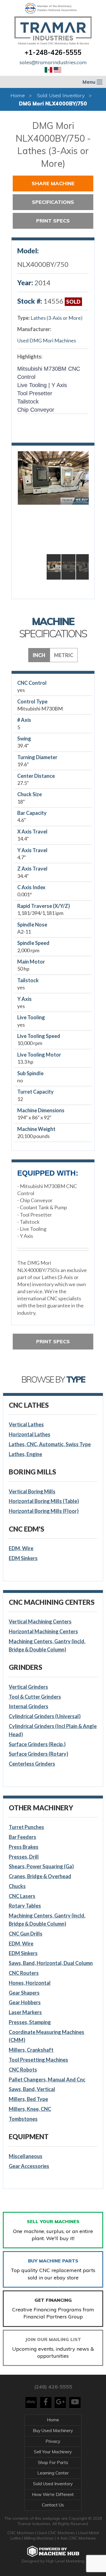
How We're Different (53, 2494)
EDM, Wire (21, 1548)
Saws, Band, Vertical (32, 2089)
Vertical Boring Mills (32, 1491)
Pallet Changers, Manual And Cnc (47, 2080)
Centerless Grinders (32, 1764)
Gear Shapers (24, 1993)
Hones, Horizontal (30, 1983)
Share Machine (53, 183)
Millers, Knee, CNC (30, 2109)
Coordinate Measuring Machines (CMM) (46, 2036)
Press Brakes (24, 1847)
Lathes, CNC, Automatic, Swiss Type (50, 1444)
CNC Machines (21, 2533)
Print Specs (53, 221)
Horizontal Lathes (30, 1434)
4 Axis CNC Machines (76, 2538)
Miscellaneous (26, 2156)
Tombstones (23, 2119)
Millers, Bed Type (28, 2099)
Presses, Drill (24, 1857)
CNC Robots (23, 2070)
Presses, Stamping (30, 2022)
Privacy (53, 2441)
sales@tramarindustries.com (53, 62)
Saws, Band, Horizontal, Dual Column (51, 1963)
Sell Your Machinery (53, 2452)
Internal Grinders (29, 1706)
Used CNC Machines (57, 2533)
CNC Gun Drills (26, 1934)
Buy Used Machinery (53, 2431)
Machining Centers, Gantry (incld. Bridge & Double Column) (47, 1645)
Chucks (17, 1886)
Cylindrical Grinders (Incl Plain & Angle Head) (53, 1730)
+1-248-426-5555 (53, 52)
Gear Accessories (29, 2166)
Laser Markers (25, 2012)
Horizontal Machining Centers (43, 1631)
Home (18, 95)
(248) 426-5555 (53, 2387)
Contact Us (53, 2505)
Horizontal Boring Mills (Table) (44, 1501)
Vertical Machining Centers (40, 1621)
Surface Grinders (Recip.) (37, 1744)
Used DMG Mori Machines (47, 340)
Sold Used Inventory (61, 95)
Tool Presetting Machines (38, 2060)
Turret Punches (26, 1827)
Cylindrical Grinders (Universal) (45, 1716)
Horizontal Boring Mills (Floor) (44, 1511)
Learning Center (53, 2473)
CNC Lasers (22, 1896)
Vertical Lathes (26, 1424)
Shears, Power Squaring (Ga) (41, 1866)
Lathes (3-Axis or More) (57, 318)
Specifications (53, 202)
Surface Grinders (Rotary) (38, 1754)
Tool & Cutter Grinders (35, 1697)
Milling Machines (39, 2538)
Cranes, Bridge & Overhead (40, 1876)
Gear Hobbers (25, 2002)
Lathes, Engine (25, 1454)
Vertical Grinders (28, 1687)
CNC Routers (24, 1973)
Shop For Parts (53, 2462)
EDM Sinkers (23, 1558)
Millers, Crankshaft (31, 2050)
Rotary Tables (25, 1906)
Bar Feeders (22, 1837)
